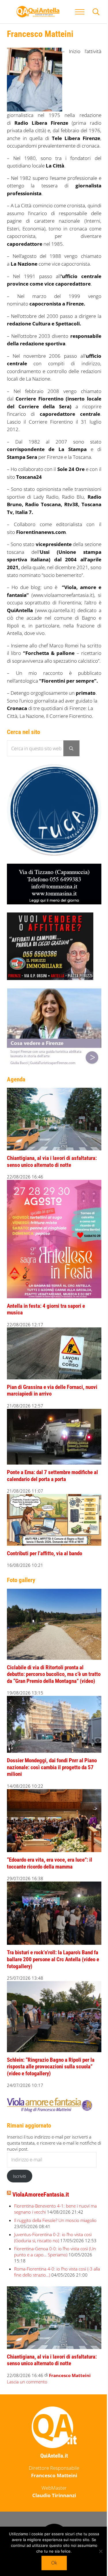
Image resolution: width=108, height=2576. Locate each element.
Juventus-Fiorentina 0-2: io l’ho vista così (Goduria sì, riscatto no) (53, 2237)
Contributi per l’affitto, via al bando (44, 1554)
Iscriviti (19, 2176)
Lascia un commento (27, 2382)
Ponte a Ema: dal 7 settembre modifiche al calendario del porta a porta (52, 1476)
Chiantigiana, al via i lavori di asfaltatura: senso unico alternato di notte (52, 1162)
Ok (54, 2563)
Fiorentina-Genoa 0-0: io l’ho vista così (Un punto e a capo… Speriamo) (55, 2252)
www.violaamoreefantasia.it (63, 595)
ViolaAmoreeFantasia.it (41, 2195)
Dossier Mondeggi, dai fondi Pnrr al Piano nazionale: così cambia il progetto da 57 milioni (52, 1767)
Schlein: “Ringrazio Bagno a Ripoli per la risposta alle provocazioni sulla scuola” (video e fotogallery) (51, 2067)
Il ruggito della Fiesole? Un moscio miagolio (55, 2220)
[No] (101, 2551)
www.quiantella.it (55, 610)
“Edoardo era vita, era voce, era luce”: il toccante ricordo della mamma (50, 1863)
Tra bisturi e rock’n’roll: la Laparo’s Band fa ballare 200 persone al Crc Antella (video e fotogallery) (53, 1959)
